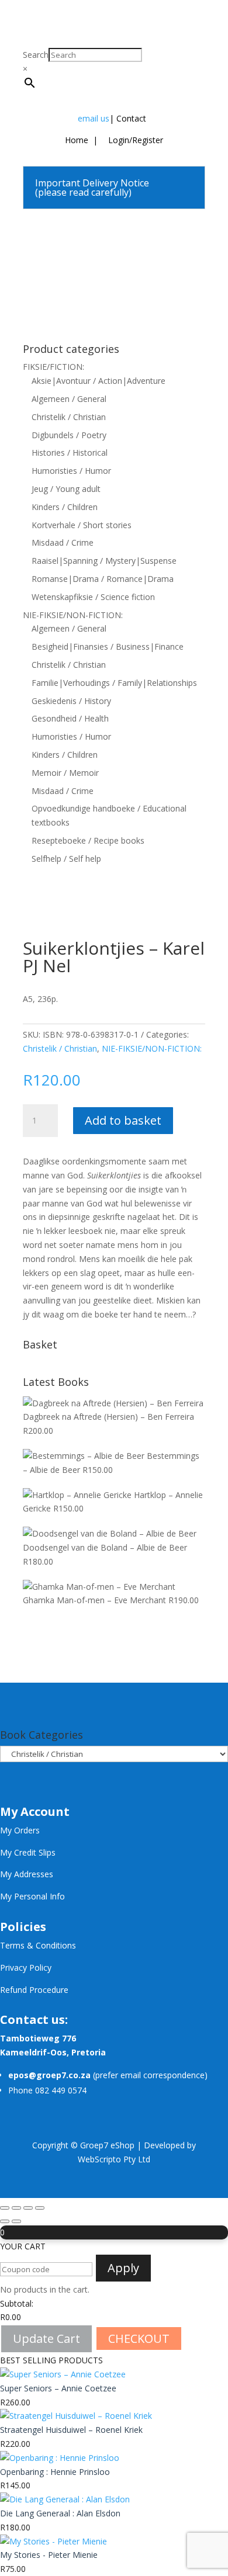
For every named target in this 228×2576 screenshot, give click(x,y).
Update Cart (46, 2338)
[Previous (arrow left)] (5, 2221)
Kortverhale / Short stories (82, 525)
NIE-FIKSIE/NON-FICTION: (73, 615)
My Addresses (27, 1874)
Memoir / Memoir (65, 773)
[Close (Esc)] (40, 2208)
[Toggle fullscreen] (16, 2208)
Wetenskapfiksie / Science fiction (93, 597)
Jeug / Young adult (66, 489)
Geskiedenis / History (71, 701)
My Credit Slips (28, 1852)
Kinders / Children (65, 507)
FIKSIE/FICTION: (53, 367)
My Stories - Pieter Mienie (49, 2555)
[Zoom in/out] (5, 2208)
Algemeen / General (69, 399)
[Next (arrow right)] (16, 2221)
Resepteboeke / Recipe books (88, 840)
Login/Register (134, 140)
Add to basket (123, 1120)
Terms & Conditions (38, 1945)
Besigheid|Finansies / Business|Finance (108, 646)
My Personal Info (32, 1896)
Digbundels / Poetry (69, 435)
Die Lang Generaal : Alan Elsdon (60, 2513)
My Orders (20, 1830)
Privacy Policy (26, 1967)
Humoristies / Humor (71, 471)
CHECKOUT (139, 2338)
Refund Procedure (34, 1990)
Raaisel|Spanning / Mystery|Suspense (104, 561)
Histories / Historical (70, 453)
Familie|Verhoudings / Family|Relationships (114, 683)
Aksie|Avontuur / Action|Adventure (99, 381)
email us (94, 118)
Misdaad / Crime (63, 542)
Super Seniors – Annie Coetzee (58, 2388)
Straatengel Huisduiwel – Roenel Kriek (71, 2430)
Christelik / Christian (69, 417)
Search (36, 55)
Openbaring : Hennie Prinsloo (55, 2472)
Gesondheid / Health (70, 718)
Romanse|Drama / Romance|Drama (103, 579)
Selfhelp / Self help (66, 859)
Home (77, 140)
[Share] (28, 2208)
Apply (123, 2268)
